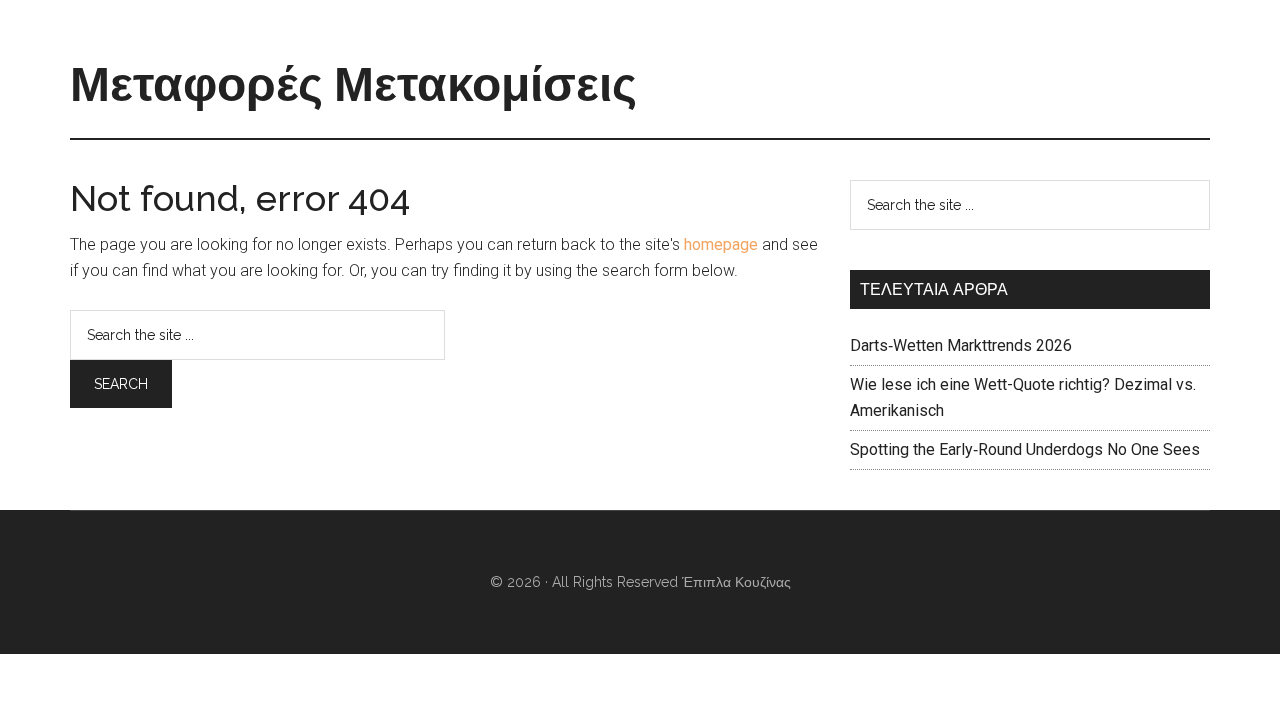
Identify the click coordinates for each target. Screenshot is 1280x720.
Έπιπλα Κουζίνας (736, 582)
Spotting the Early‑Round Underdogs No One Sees (1025, 449)
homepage (721, 244)
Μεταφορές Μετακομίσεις (353, 84)
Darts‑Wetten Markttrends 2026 (961, 345)
